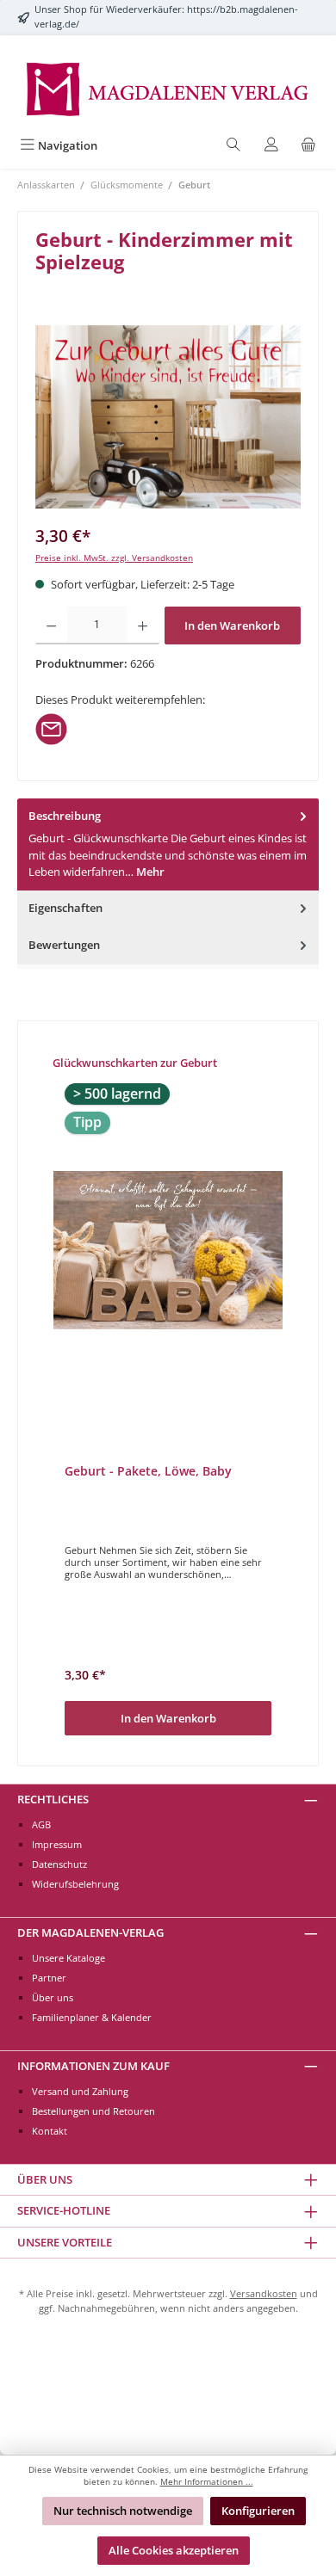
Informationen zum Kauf (93, 2066)
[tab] (168, 844)
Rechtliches (53, 1799)
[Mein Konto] (271, 146)
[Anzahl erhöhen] (143, 626)
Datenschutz (59, 1864)
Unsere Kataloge (68, 1958)
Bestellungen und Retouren (93, 2111)
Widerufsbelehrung (75, 1884)
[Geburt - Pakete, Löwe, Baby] (168, 1250)
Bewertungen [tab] (64, 945)
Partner (49, 1978)
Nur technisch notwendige (123, 2511)
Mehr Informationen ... (207, 2482)
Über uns (53, 1997)
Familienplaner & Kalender (92, 2017)
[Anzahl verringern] (51, 626)
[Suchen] (233, 146)
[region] (168, 417)
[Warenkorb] (308, 146)
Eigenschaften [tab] (65, 908)
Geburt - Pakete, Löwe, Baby (148, 1471)
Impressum (57, 1844)
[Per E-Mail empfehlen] (51, 728)
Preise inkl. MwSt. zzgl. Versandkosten (114, 558)
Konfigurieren (258, 2511)
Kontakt (50, 2131)
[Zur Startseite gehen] (168, 88)
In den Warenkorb (232, 626)
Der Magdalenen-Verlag (90, 1932)
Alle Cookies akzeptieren (174, 2550)
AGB (41, 1824)
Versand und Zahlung (80, 2091)
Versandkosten (264, 2293)
